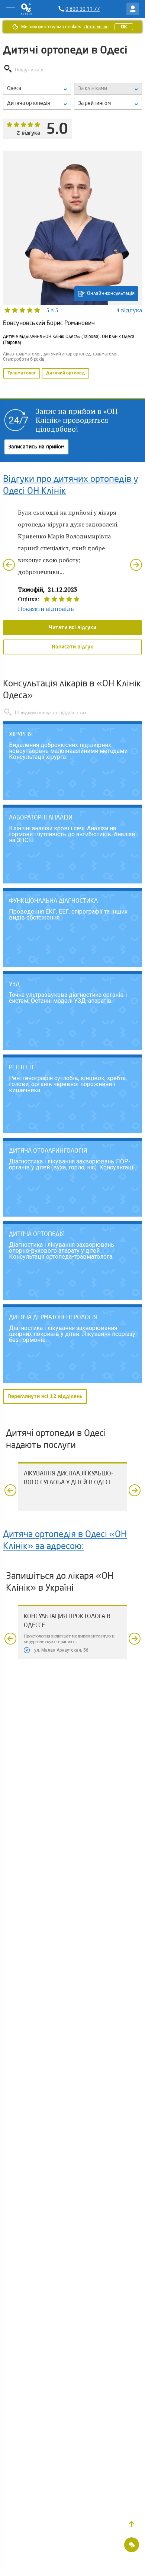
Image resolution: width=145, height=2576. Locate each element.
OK (124, 27)
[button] (132, 2524)
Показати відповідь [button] (46, 609)
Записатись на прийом (36, 447)
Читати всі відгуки (72, 628)
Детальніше (96, 27)
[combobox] (37, 104)
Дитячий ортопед (65, 373)
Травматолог (22, 373)
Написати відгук (72, 647)
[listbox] (37, 89)
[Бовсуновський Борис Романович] (72, 265)
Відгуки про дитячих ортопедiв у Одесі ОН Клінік (71, 486)
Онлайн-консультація (111, 294)
